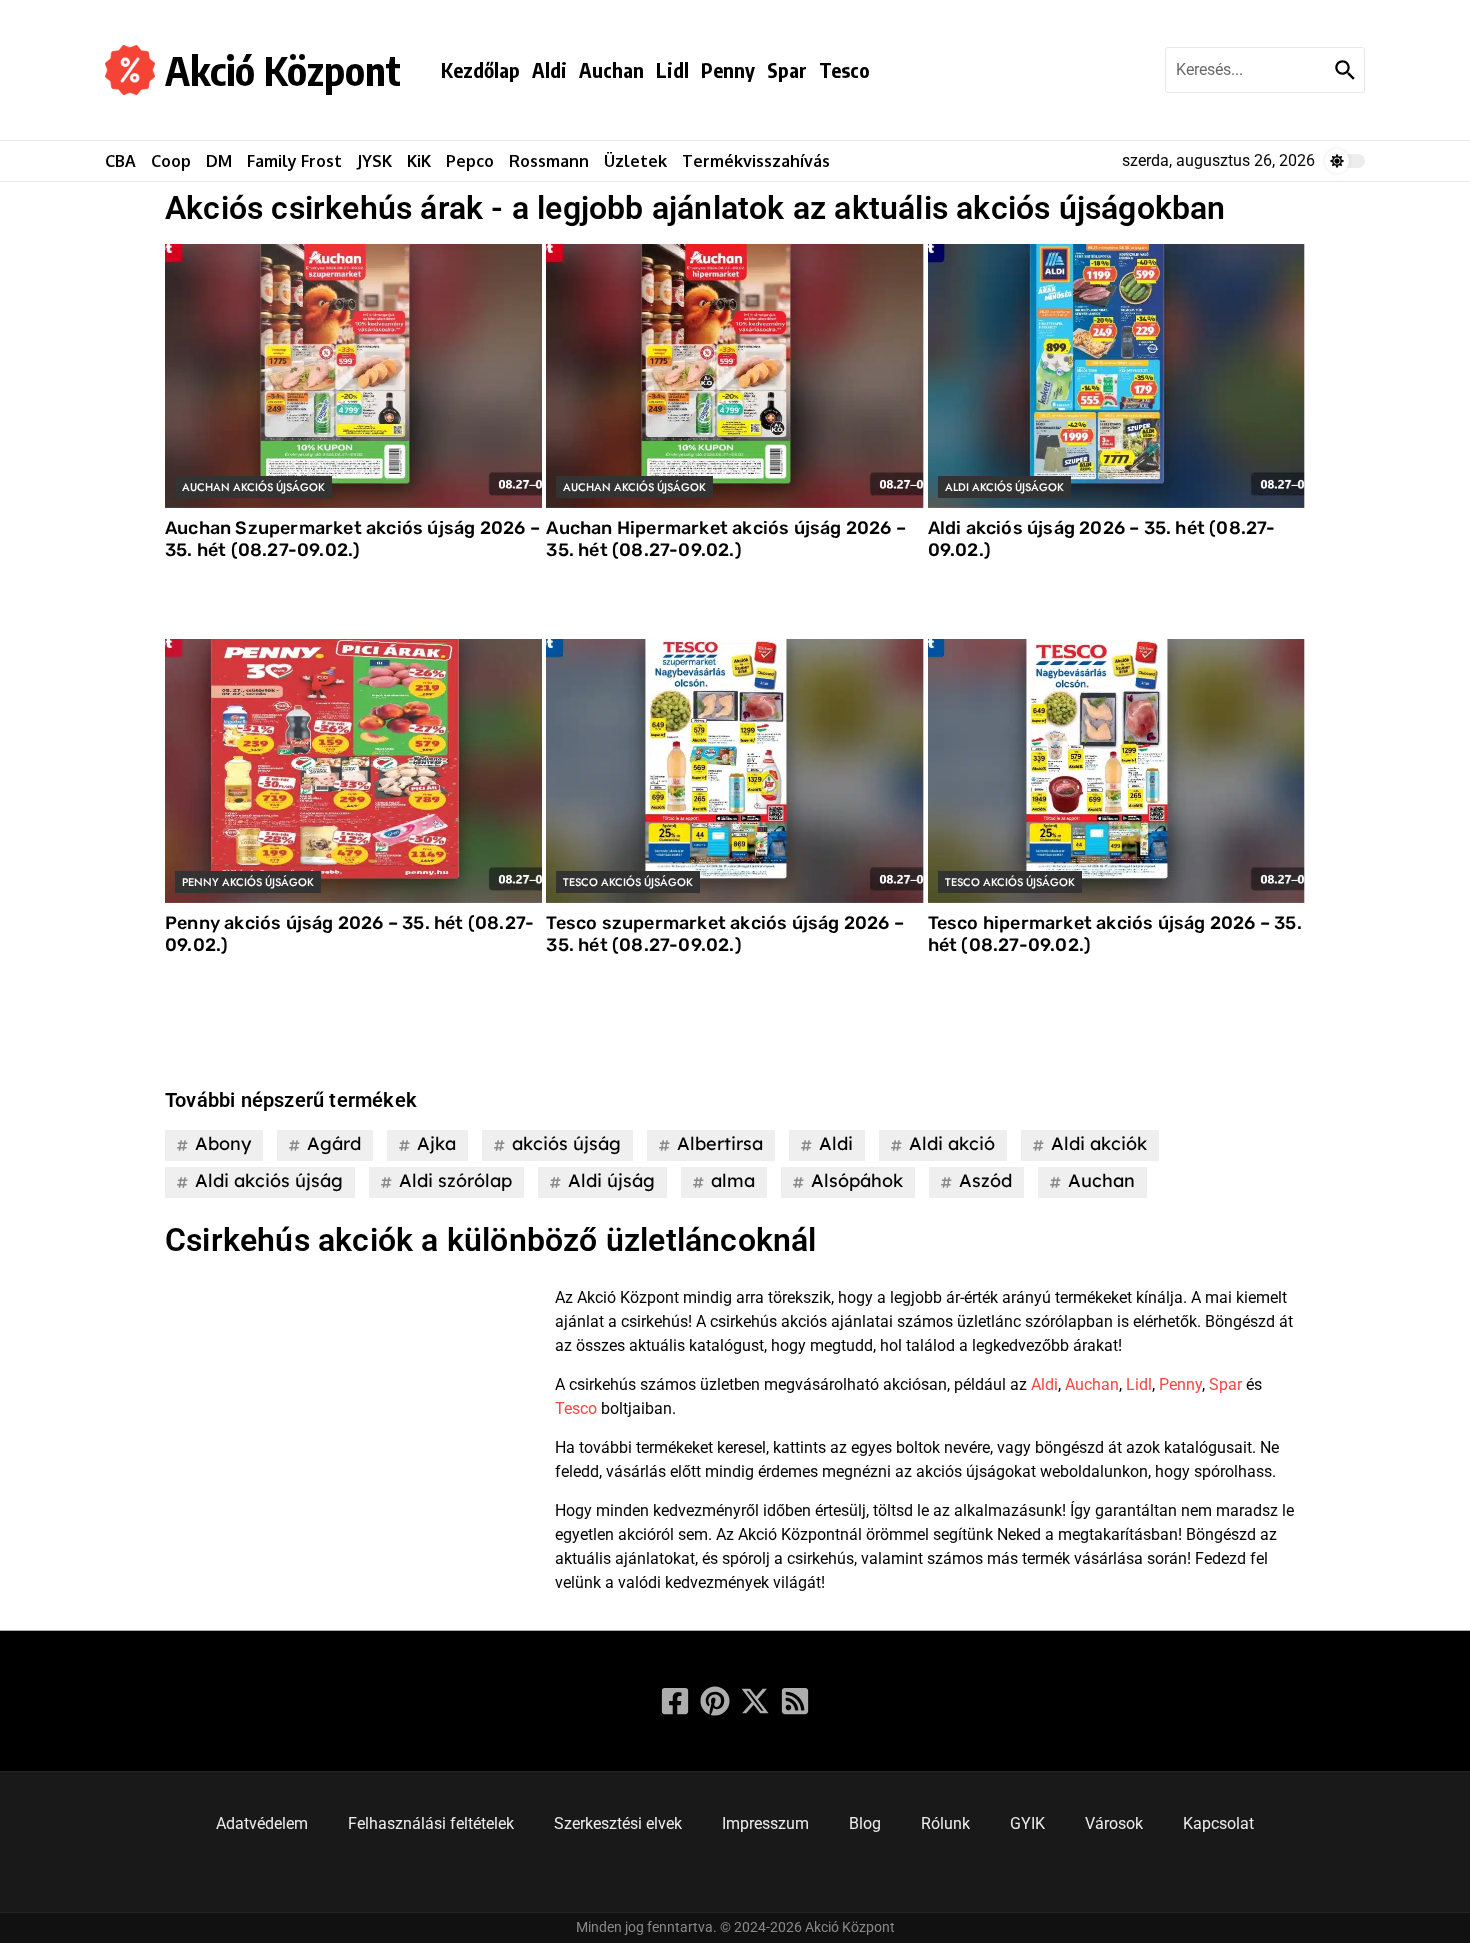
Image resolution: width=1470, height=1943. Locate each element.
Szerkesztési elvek (618, 1823)
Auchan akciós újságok (253, 487)
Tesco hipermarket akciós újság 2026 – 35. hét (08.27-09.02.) (1115, 934)
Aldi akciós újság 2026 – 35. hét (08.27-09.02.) (1102, 539)
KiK (419, 161)
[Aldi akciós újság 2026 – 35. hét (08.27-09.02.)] (1116, 376)
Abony (223, 1143)
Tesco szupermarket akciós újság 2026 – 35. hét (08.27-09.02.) (725, 934)
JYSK (374, 161)
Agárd (334, 1143)
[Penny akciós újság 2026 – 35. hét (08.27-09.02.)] (353, 771)
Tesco (844, 69)
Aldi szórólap (455, 1180)
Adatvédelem (262, 1823)
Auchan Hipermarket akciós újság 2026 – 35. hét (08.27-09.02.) (726, 539)
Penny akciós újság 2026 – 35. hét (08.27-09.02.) (349, 934)
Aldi (549, 69)
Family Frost (294, 161)
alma (733, 1180)
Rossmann (549, 161)
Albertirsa (720, 1143)
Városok (1114, 1823)
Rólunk (945, 1823)
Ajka (436, 1143)
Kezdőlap (480, 69)
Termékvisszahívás (756, 161)
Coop (171, 161)
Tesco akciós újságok (628, 882)
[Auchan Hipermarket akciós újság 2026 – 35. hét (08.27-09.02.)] (734, 376)
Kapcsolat (1218, 1823)
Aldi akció (952, 1143)
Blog (865, 1823)
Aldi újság (611, 1180)
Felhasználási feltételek (431, 1823)
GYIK (1027, 1823)
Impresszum (765, 1823)
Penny (728, 69)
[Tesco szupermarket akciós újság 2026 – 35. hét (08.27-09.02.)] (734, 771)
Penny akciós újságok (248, 882)
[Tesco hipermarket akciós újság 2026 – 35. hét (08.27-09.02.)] (1116, 771)
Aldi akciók (1099, 1143)
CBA (120, 161)
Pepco (470, 161)
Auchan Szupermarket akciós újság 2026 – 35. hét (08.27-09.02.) (352, 539)
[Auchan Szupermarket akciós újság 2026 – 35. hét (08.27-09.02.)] (353, 376)
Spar (787, 69)
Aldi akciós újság (269, 1180)
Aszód (985, 1180)
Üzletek (635, 161)
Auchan (611, 69)
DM (219, 161)
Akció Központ (283, 70)
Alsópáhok (857, 1180)
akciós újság (566, 1143)
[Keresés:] (1247, 70)
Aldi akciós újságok (1004, 487)
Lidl (672, 69)
